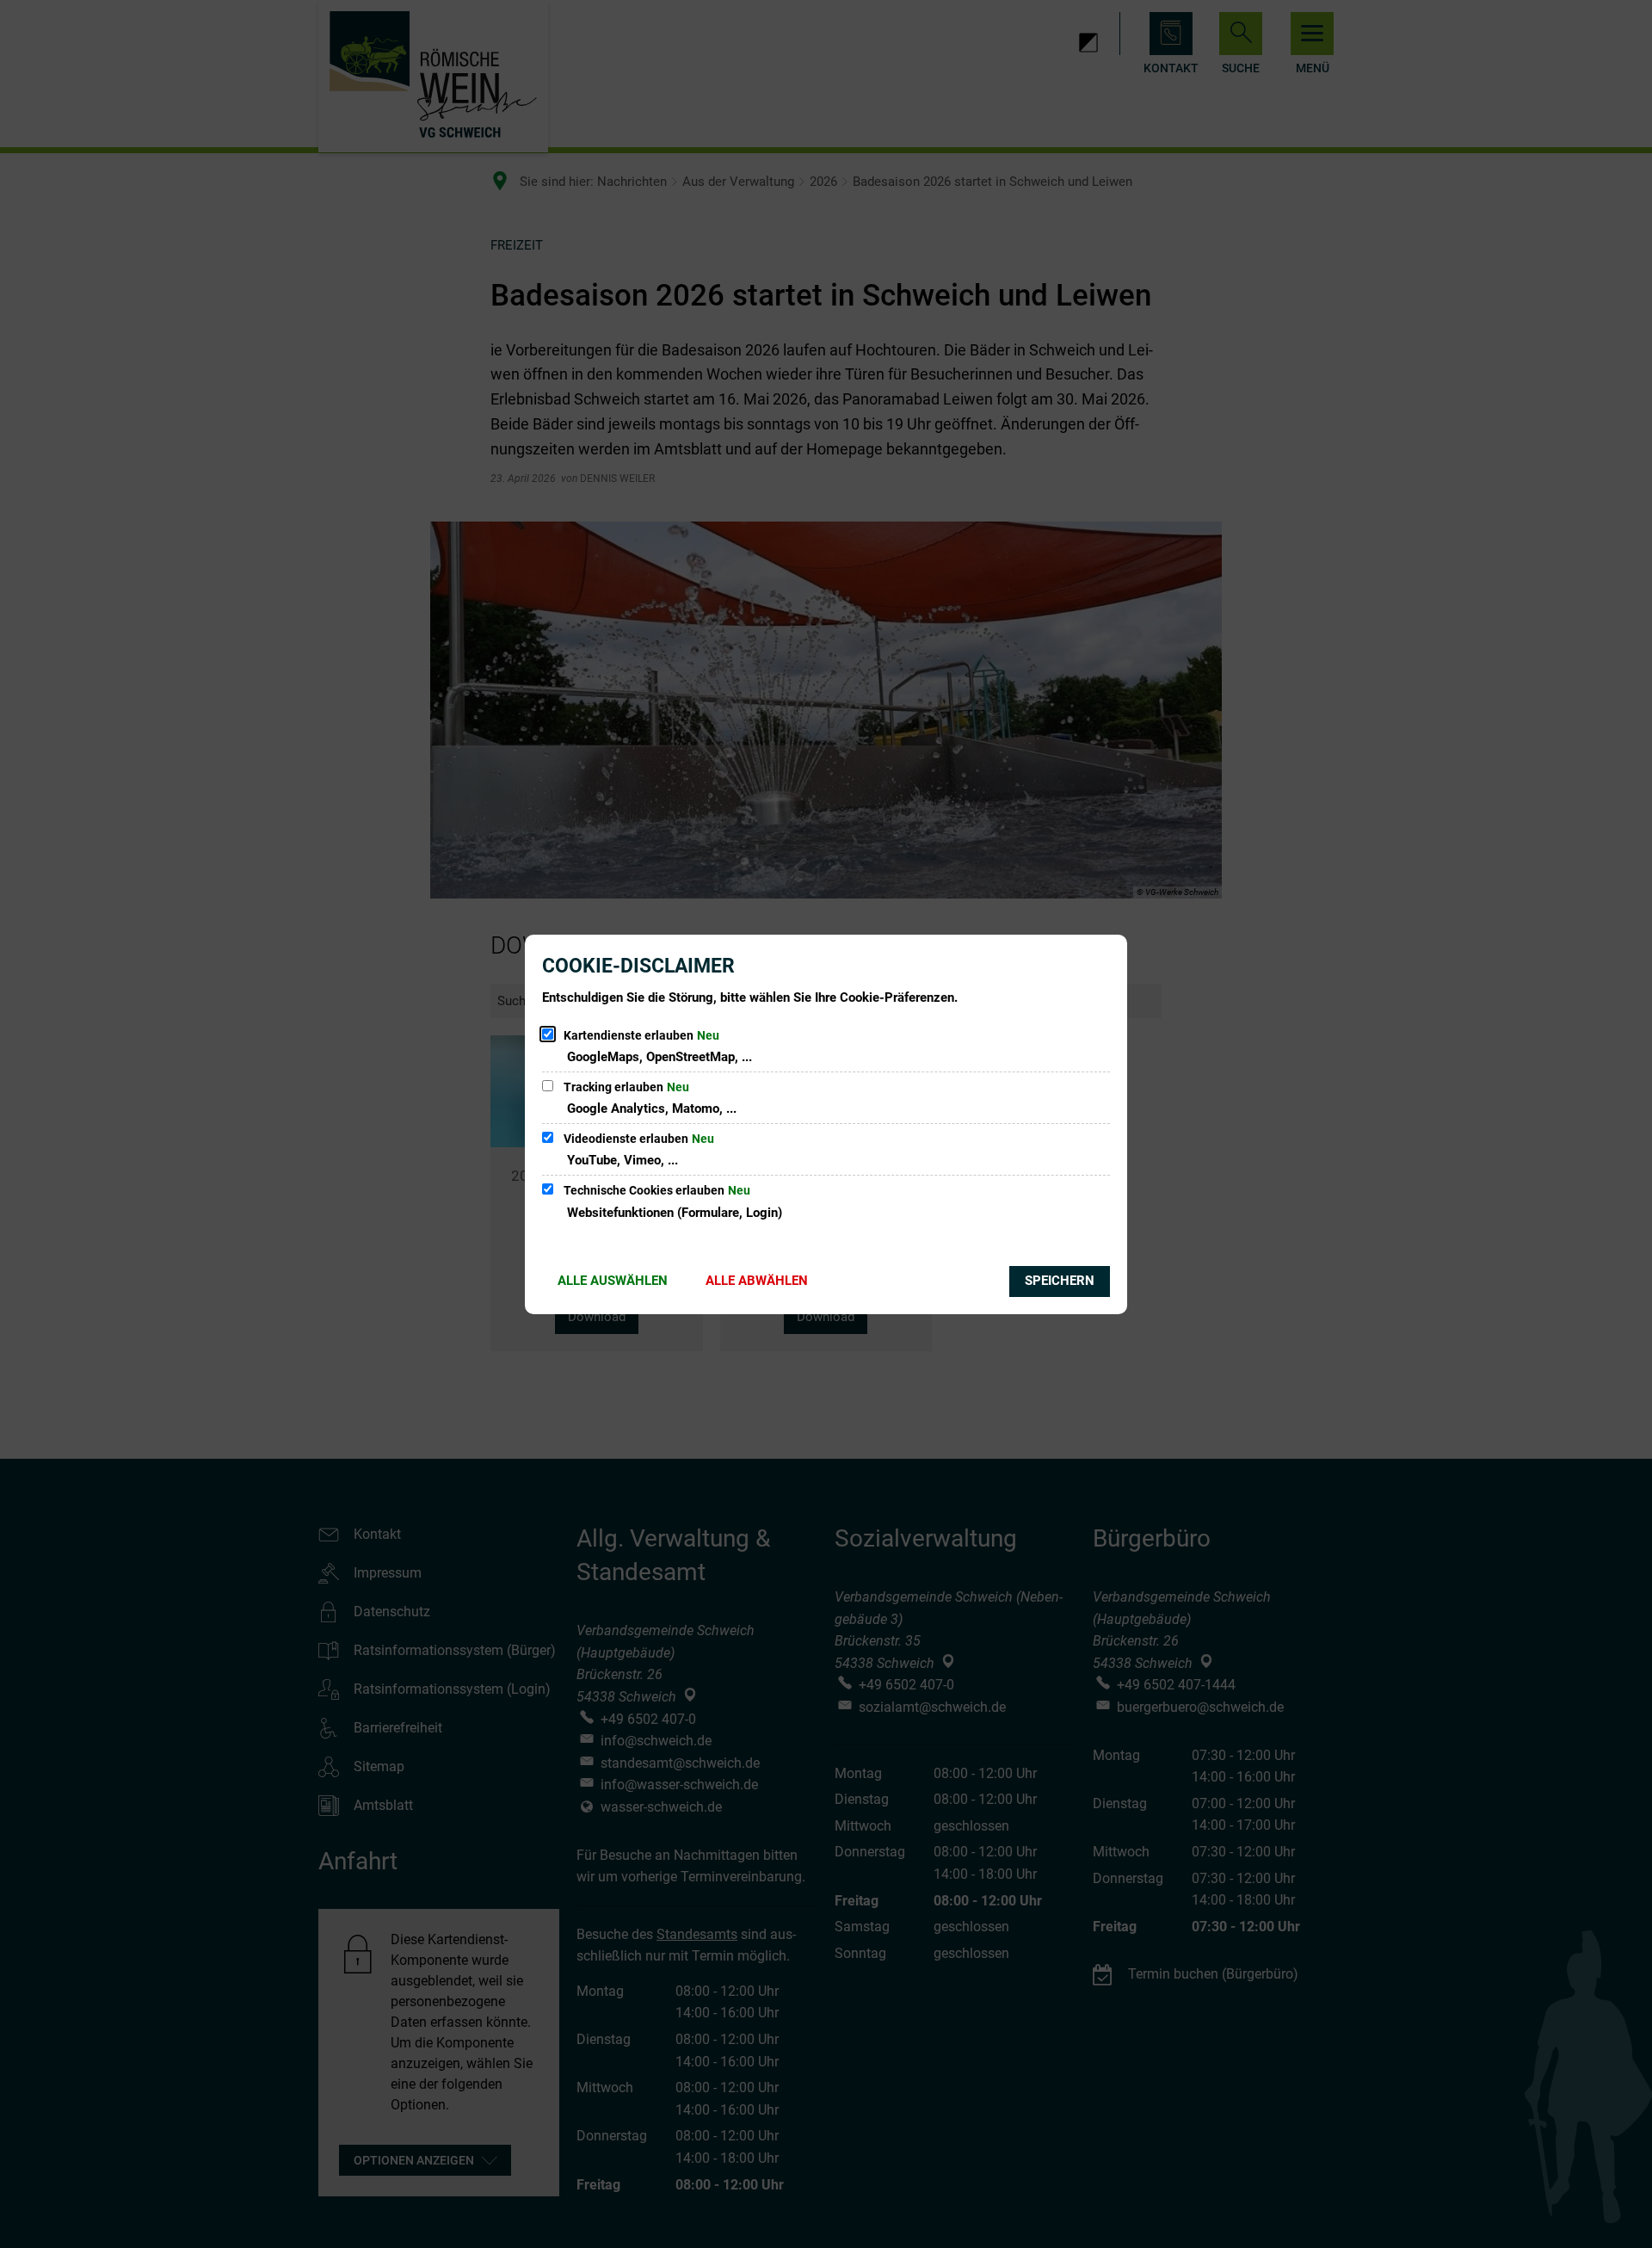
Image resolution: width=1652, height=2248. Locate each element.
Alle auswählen (613, 1281)
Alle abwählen (757, 1281)
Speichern (1060, 1281)
